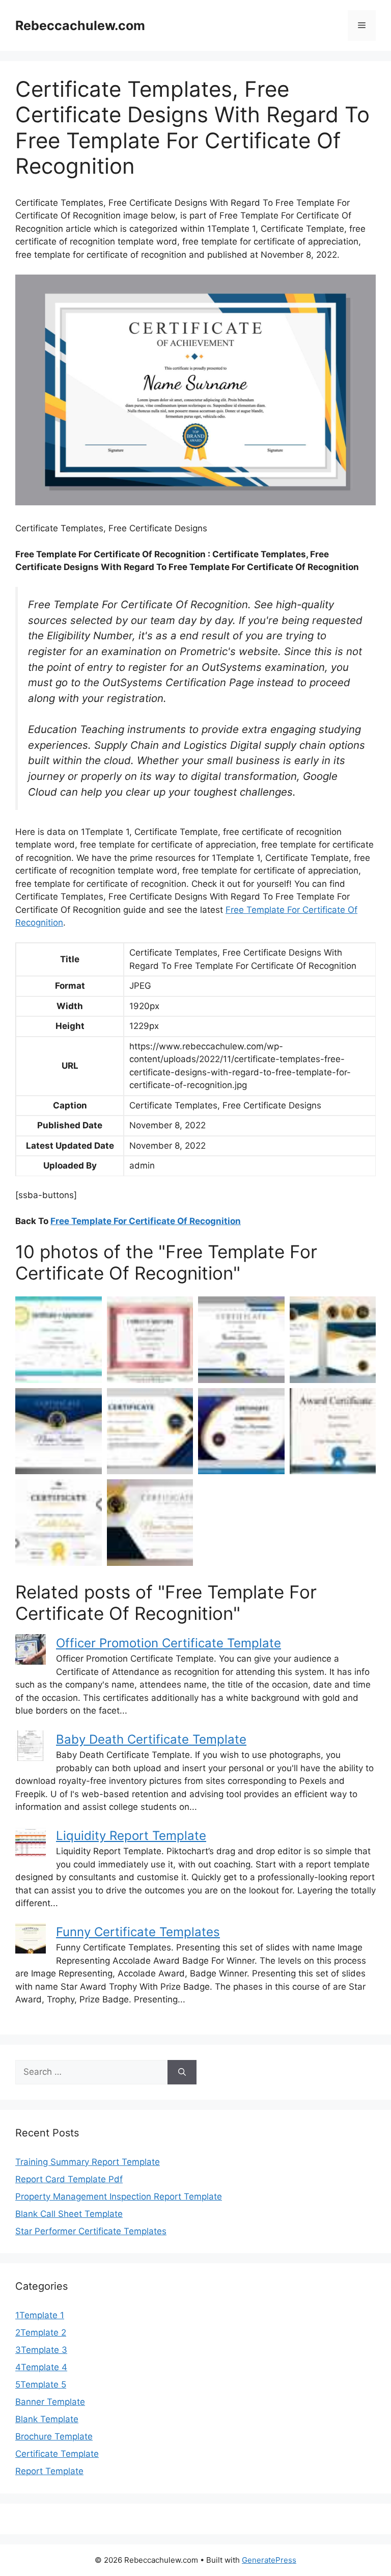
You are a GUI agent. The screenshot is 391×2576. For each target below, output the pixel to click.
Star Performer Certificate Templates (91, 2231)
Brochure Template (54, 2436)
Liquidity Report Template (131, 1836)
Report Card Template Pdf (69, 2179)
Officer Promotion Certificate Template (169, 1643)
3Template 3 (41, 2350)
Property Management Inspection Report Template (119, 2197)
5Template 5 (41, 2384)
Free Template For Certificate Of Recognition (146, 1221)
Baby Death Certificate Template (151, 1739)
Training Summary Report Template (88, 2162)
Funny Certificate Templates (138, 1932)
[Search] (182, 2072)
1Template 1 (40, 2315)
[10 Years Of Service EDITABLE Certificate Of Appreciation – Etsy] (150, 1340)
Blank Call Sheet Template (69, 2214)
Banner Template (50, 2402)
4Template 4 (41, 2367)
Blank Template (47, 2419)
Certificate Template (57, 2454)
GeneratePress (269, 2560)
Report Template (49, 2471)
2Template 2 (41, 2333)
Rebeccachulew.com (80, 25)
